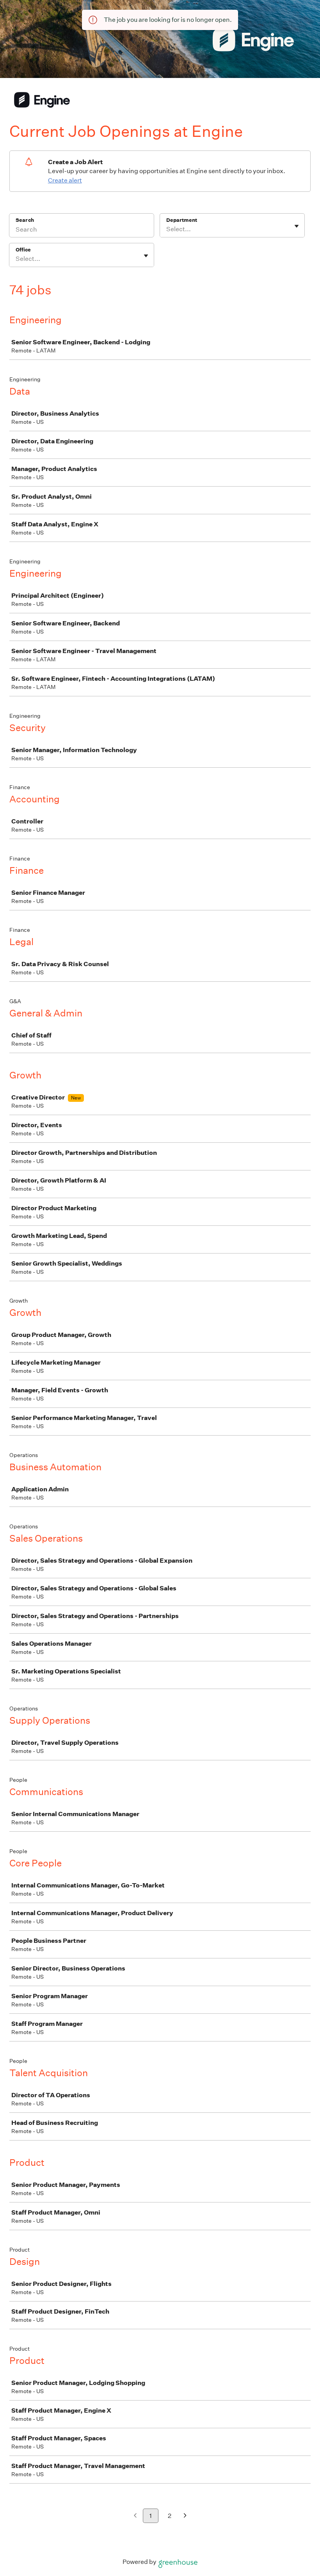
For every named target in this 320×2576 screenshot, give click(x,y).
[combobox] (167, 229)
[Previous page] (135, 2516)
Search (25, 220)
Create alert (65, 180)
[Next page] (185, 2516)
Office (23, 250)
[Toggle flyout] (297, 226)
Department (182, 220)
